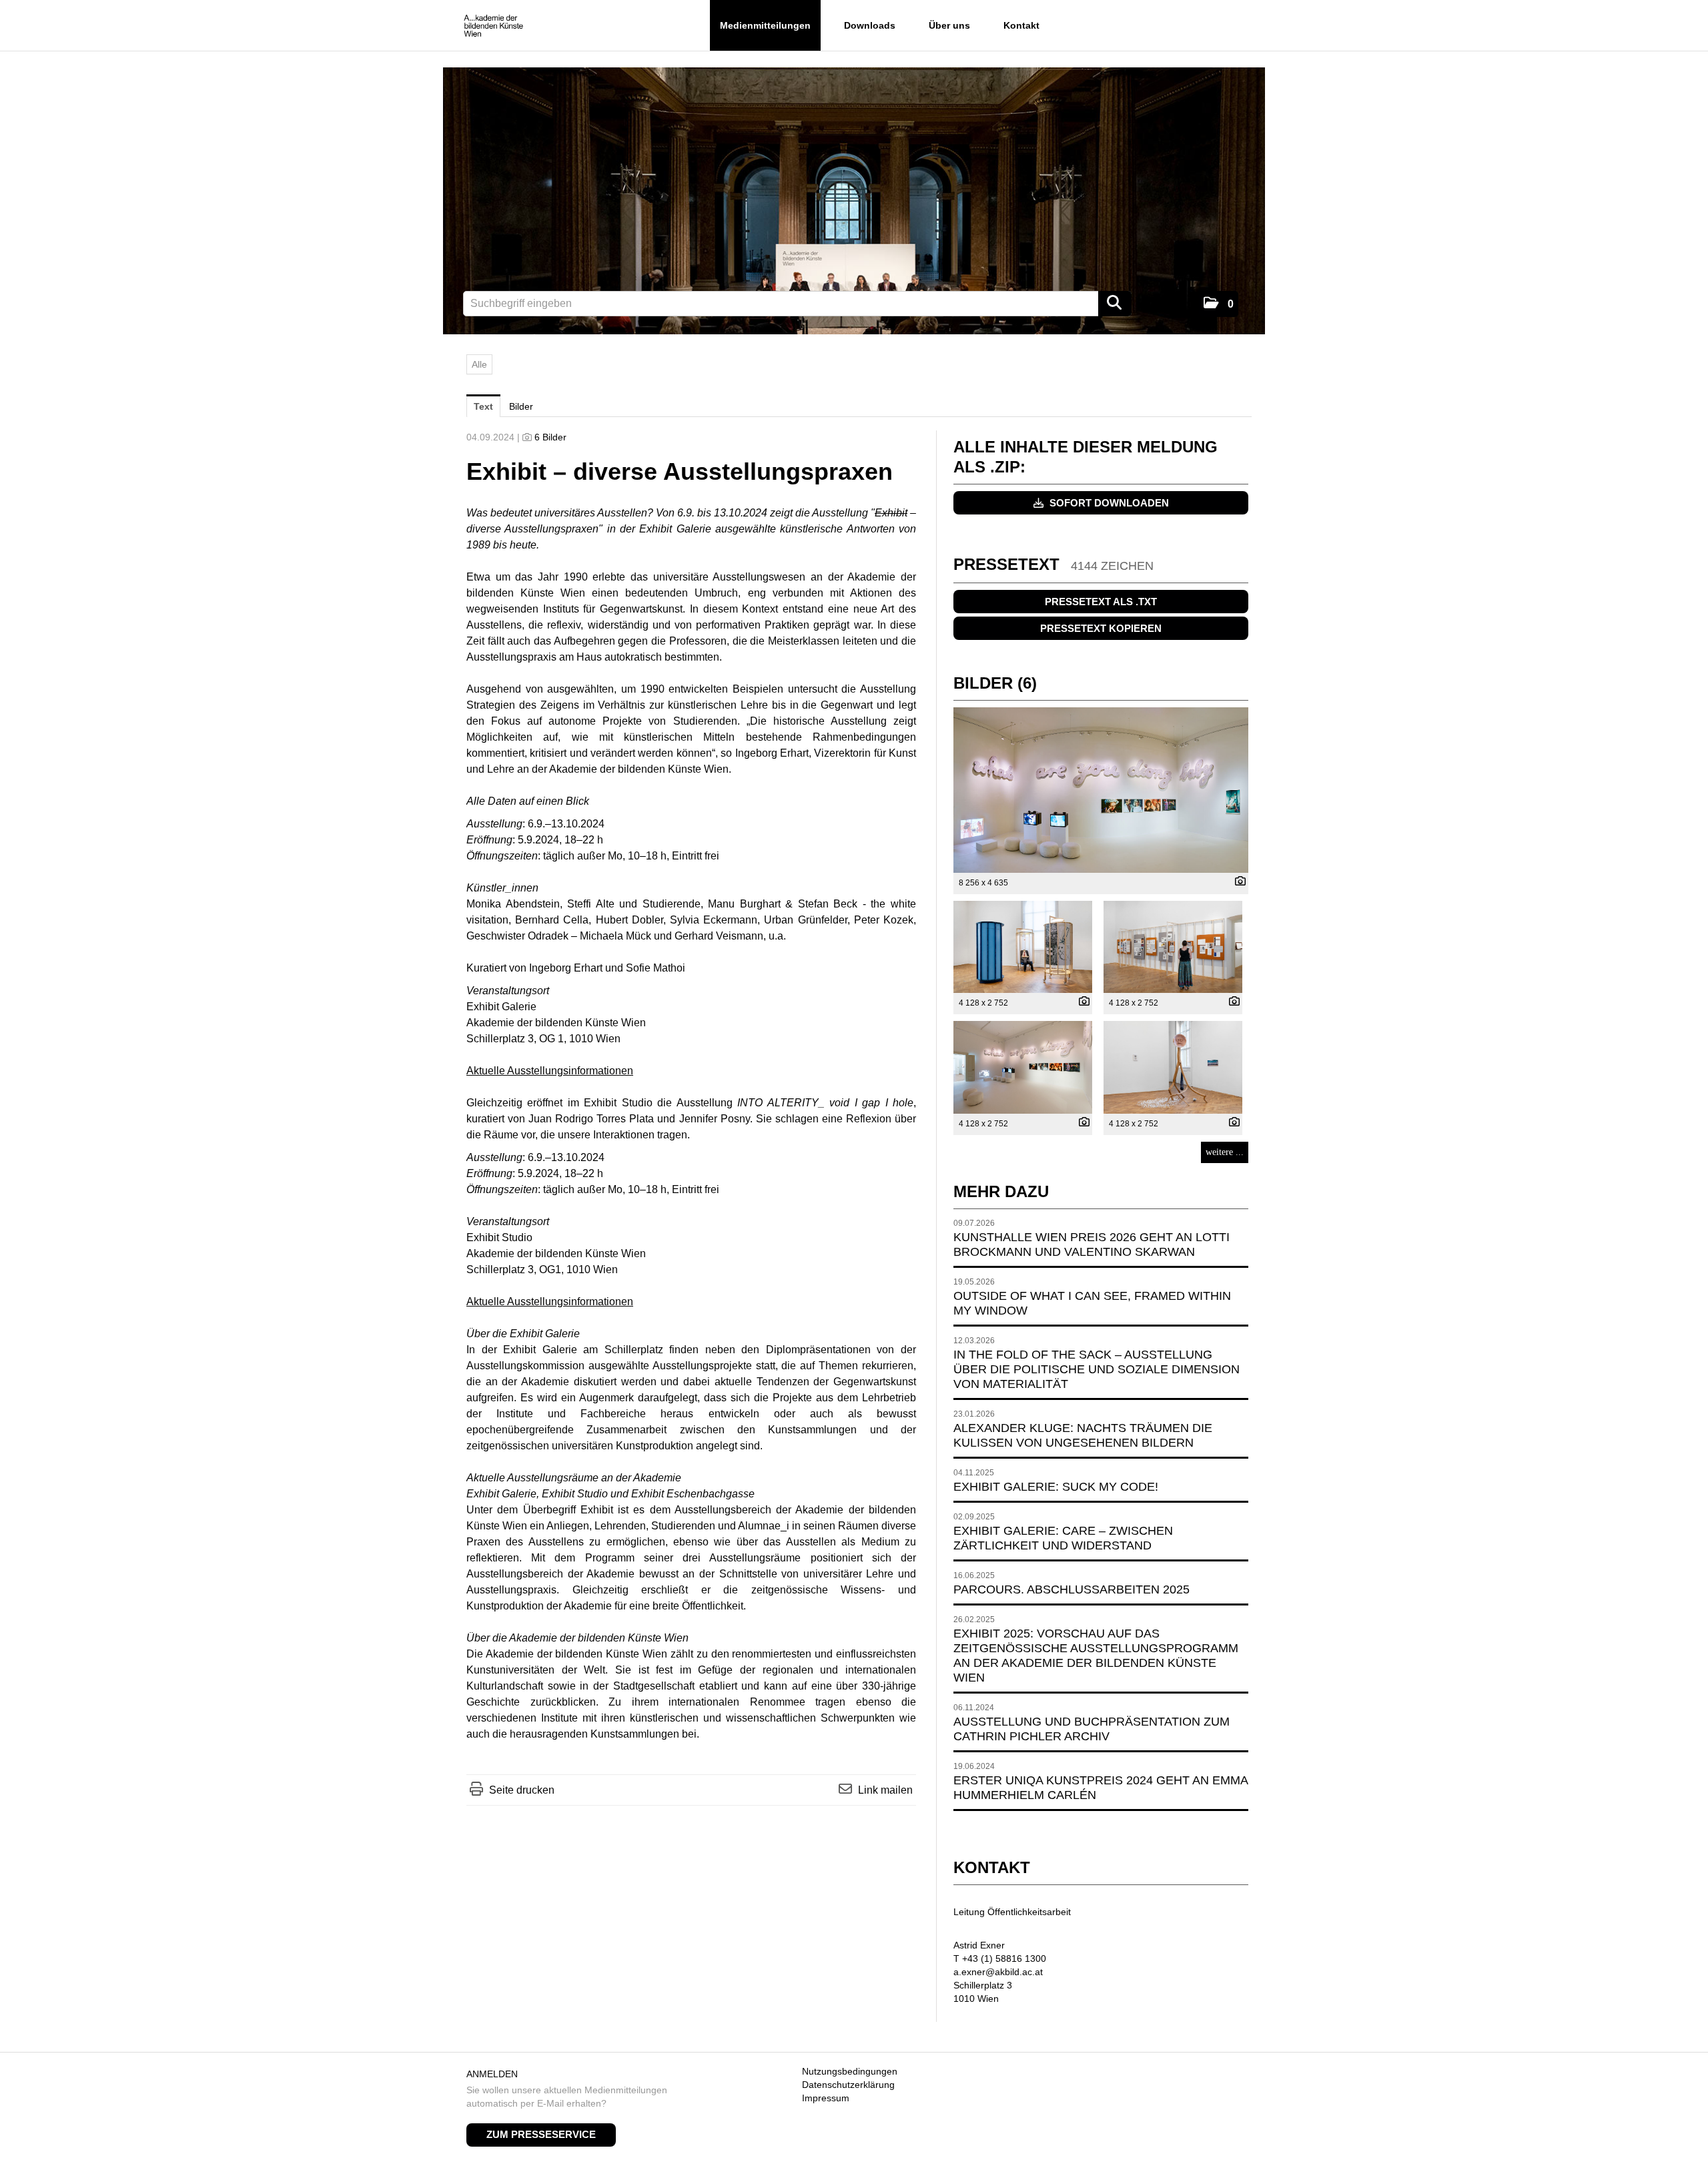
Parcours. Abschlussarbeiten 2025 (1072, 1589)
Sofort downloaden (1108, 503)
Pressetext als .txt (1101, 602)
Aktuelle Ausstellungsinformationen (550, 1071)
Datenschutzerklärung (848, 2085)
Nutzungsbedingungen (850, 2071)
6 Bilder (550, 437)
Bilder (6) (995, 683)
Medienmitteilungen (765, 25)
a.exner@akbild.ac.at (998, 1972)
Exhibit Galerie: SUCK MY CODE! (1056, 1487)
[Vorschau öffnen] (1101, 790)
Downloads (870, 25)
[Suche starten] (1115, 304)
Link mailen (885, 1790)
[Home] (493, 26)
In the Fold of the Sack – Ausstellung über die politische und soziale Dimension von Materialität (1097, 1369)
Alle (479, 364)
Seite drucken (522, 1790)
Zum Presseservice (541, 2134)
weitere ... (1225, 1152)
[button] (1219, 304)
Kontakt (1021, 25)
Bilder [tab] (521, 406)
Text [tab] (483, 406)
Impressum (826, 2098)
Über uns (949, 25)
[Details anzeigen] (1237, 882)
